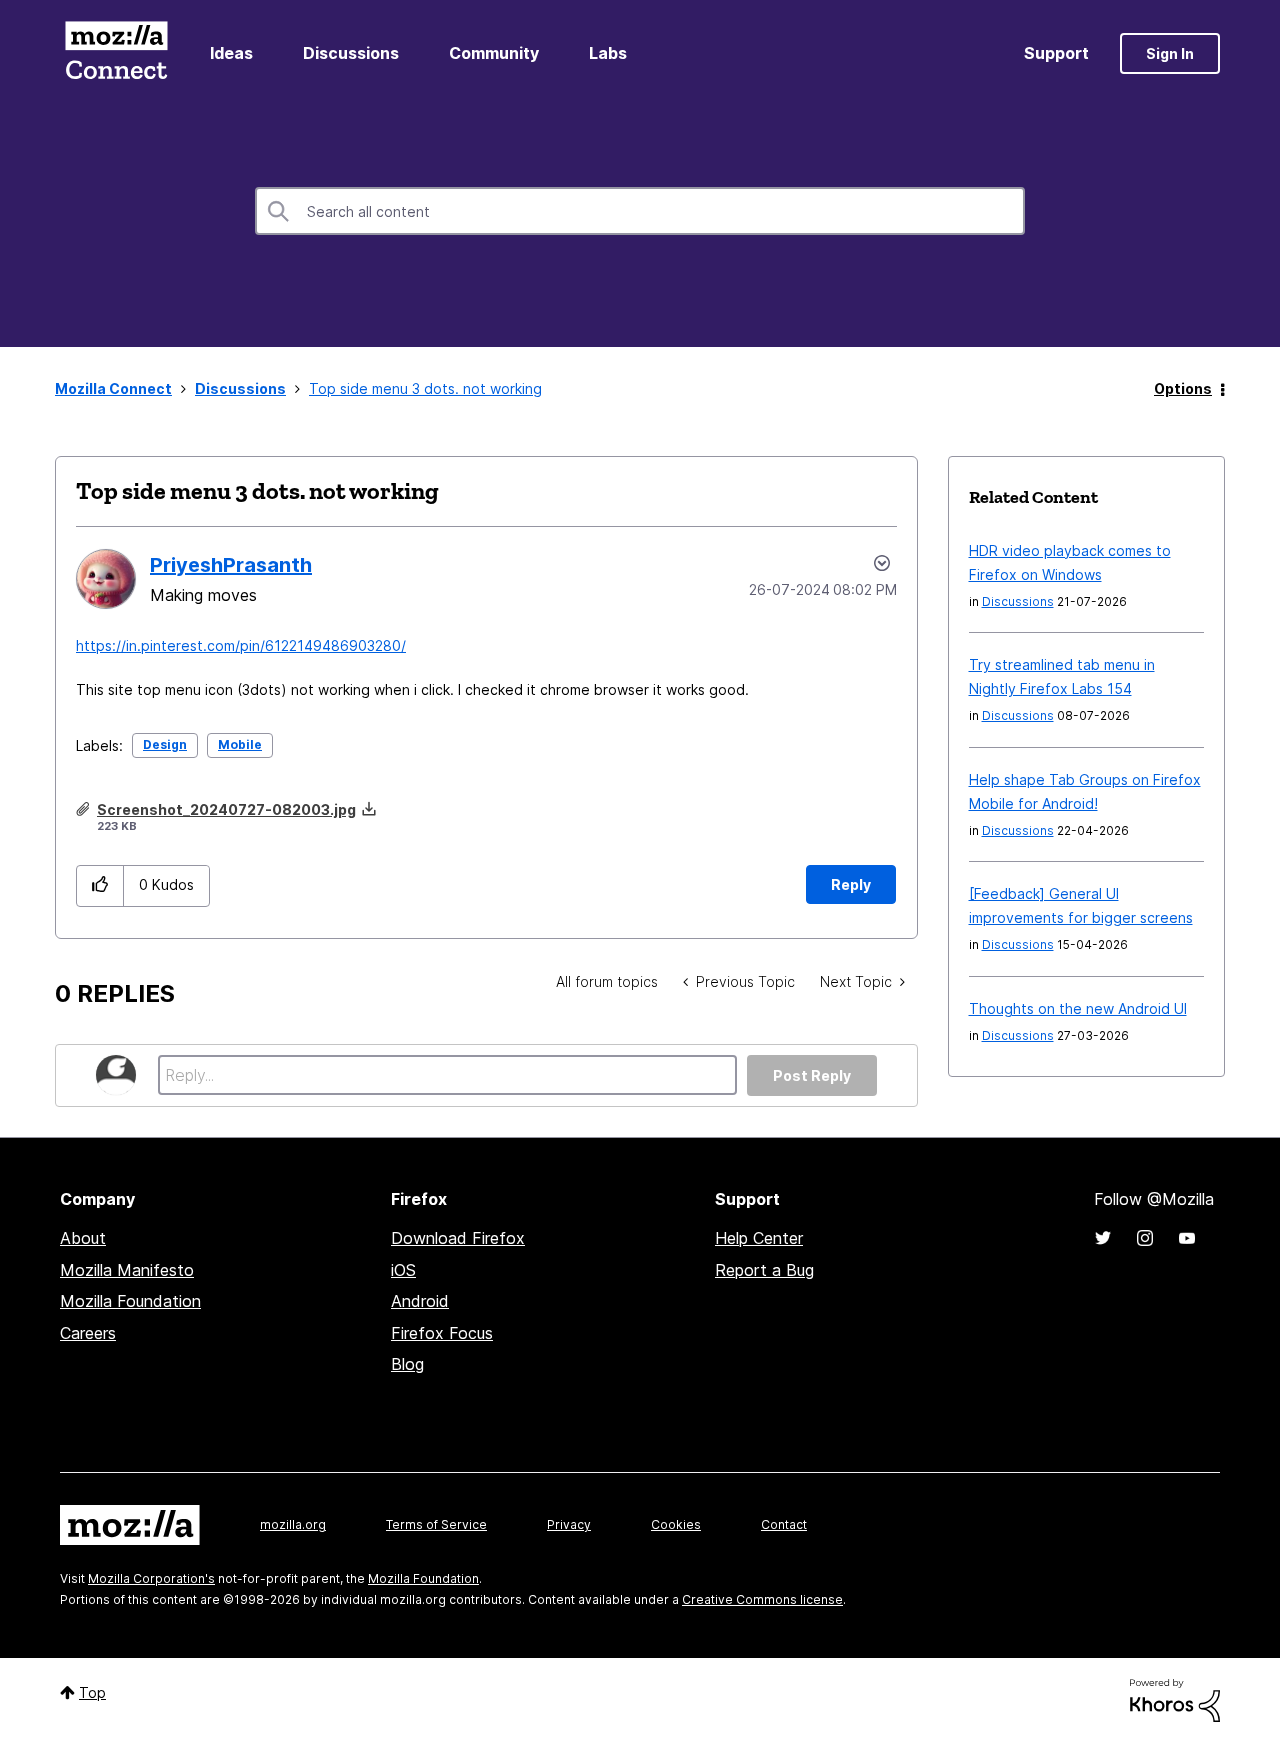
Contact (784, 1524)
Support (1056, 53)
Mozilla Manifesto (127, 1270)
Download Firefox (458, 1238)
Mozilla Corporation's (151, 1578)
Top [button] (92, 1692)
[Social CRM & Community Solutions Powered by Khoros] (1175, 1698)
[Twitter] (1103, 1238)
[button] (100, 885)
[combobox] (640, 211)
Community (494, 53)
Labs (608, 53)
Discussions (351, 53)
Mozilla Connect (116, 53)
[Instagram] (1145, 1238)
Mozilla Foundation (130, 1301)
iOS (403, 1270)
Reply (851, 884)
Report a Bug (764, 1270)
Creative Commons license (762, 1599)
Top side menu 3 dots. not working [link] (425, 388)
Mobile (240, 744)
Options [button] (1183, 388)
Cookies (676, 1524)
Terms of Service (436, 1524)
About (83, 1238)
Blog (407, 1364)
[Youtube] (1187, 1238)
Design (165, 744)
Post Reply (812, 1075)
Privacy (569, 1524)
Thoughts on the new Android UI (1078, 1008)
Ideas (231, 53)
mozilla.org (293, 1524)
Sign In (1170, 53)
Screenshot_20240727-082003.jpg (226, 809)
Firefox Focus (442, 1333)
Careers (88, 1333)
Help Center (759, 1238)
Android (420, 1301)
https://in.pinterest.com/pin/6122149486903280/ (241, 645)
